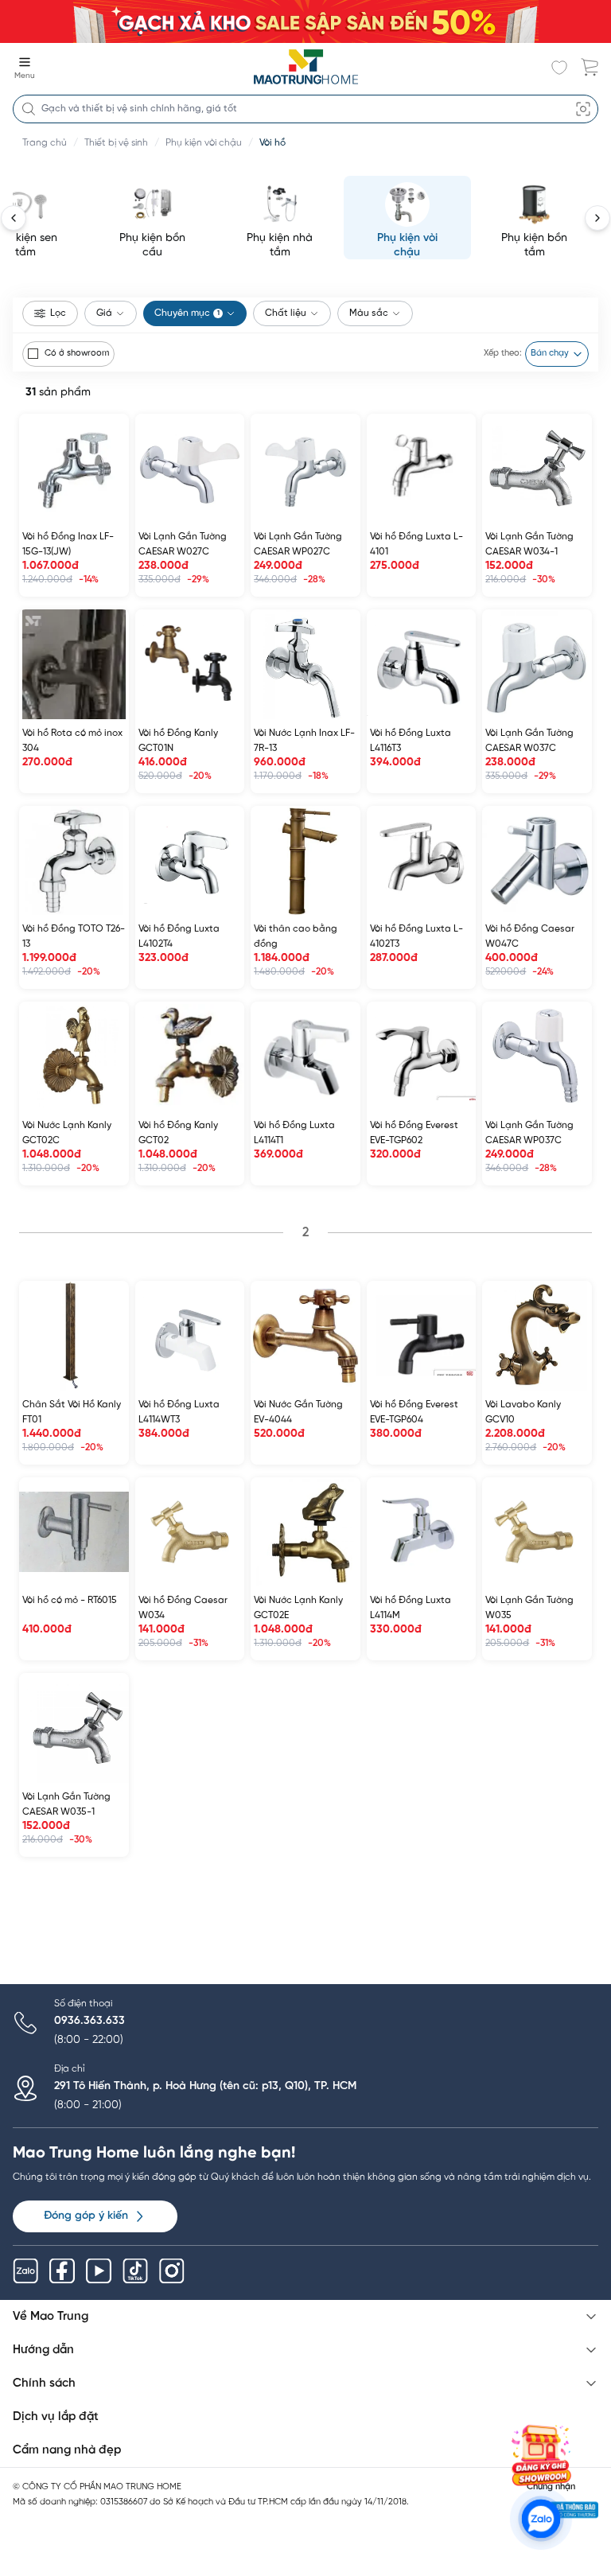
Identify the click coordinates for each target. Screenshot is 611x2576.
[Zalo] (25, 2271)
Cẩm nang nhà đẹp (67, 2450)
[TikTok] (135, 2271)
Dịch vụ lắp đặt (56, 2417)
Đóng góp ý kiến (86, 2216)
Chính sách (44, 2383)
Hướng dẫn (43, 2350)
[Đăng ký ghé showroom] (541, 2455)
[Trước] (14, 218)
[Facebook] (62, 2271)
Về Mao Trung (51, 2317)
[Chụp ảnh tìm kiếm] (583, 109)
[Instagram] (172, 2271)
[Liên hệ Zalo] (541, 2519)
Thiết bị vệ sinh (116, 143)
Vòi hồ (272, 143)
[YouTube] (99, 2271)
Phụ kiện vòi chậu (204, 143)
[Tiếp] (597, 218)
